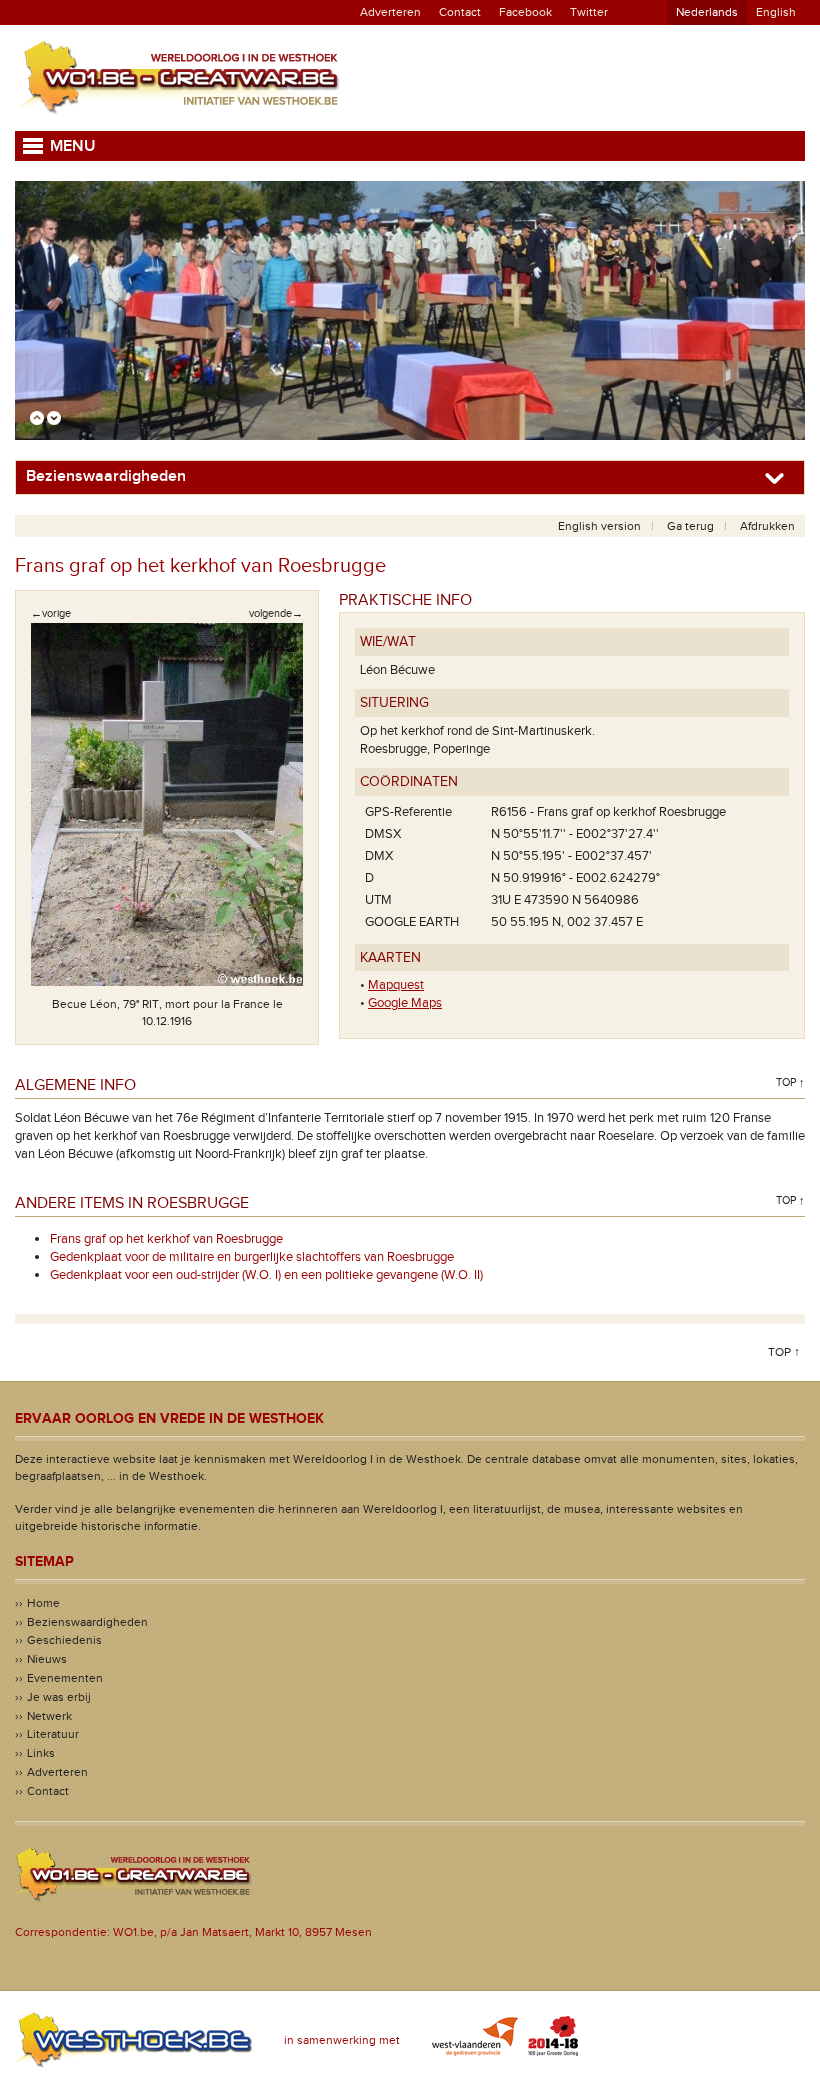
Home (43, 1603)
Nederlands (707, 12)
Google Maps (405, 1003)
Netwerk (49, 1716)
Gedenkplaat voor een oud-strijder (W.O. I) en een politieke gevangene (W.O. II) (266, 1275)
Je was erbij (59, 1697)
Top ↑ (790, 1082)
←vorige (51, 613)
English (776, 12)
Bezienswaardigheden (87, 1622)
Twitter (589, 12)
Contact (460, 12)
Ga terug (690, 526)
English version (599, 526)
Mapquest (396, 985)
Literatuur (53, 1734)
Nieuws (47, 1659)
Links (41, 1753)
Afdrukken (767, 526)
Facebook (525, 12)
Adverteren (390, 12)
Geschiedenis (64, 1640)
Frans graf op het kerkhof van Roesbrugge (166, 1239)
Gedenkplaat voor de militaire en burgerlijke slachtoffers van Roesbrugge (252, 1257)
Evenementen (65, 1678)
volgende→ (276, 613)
